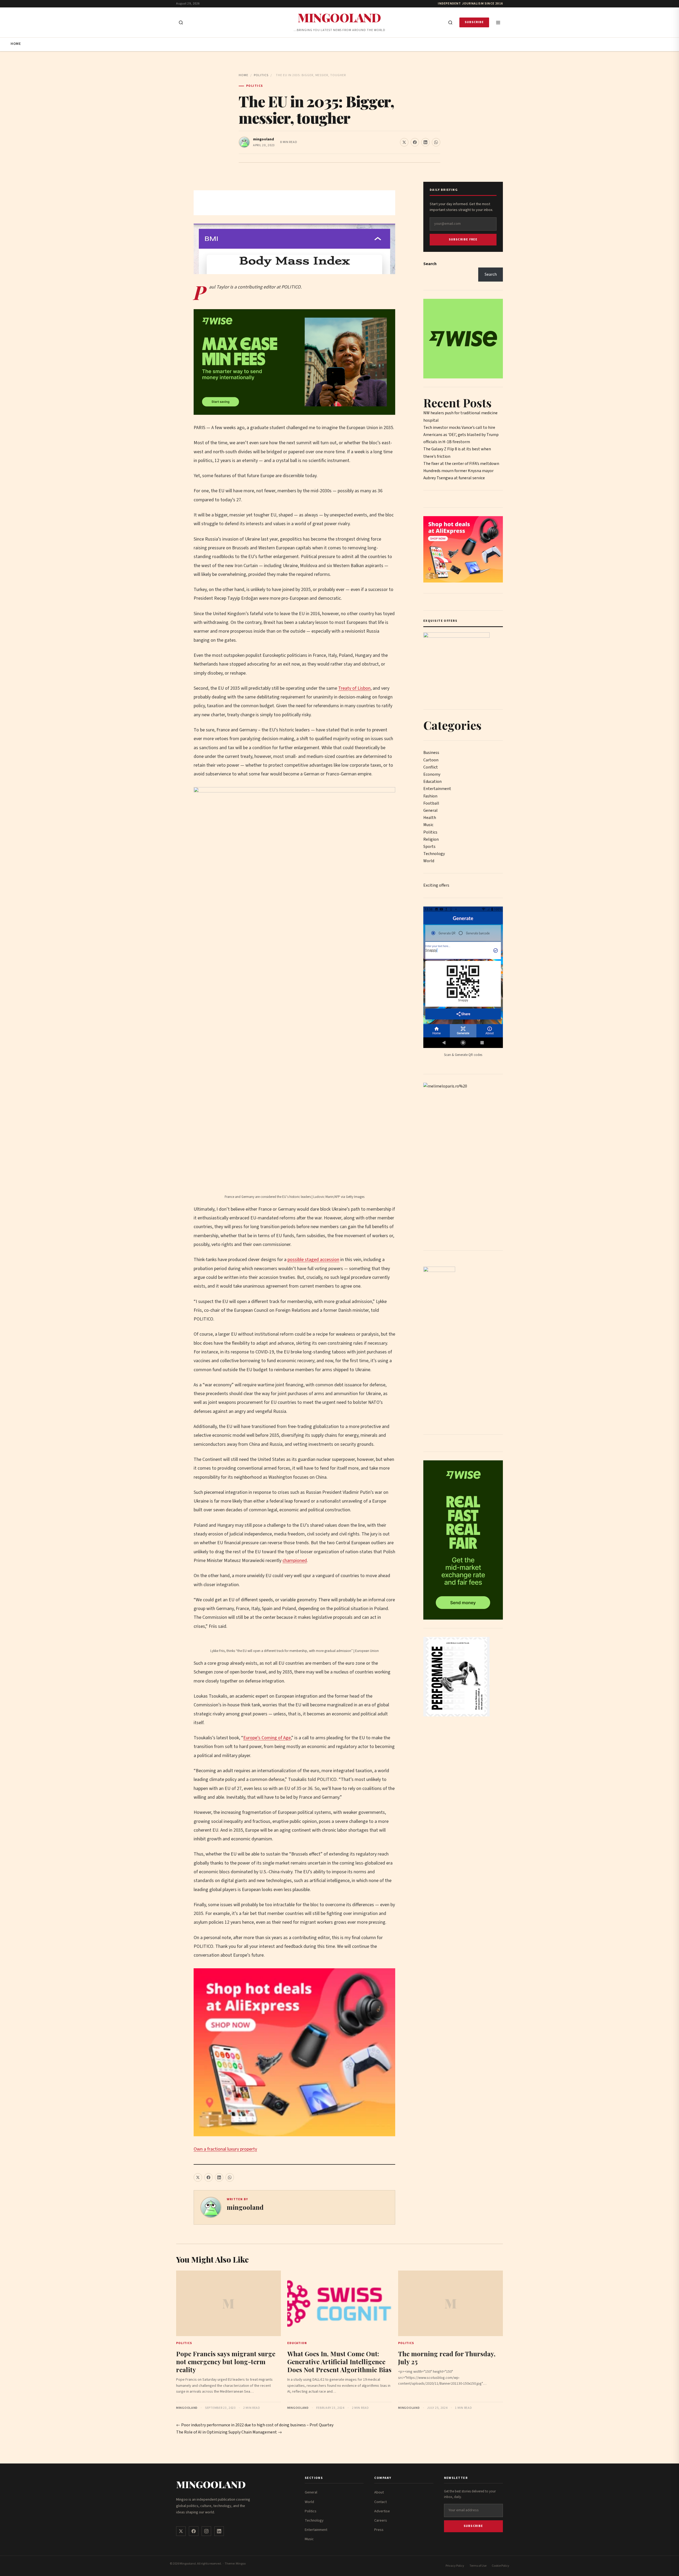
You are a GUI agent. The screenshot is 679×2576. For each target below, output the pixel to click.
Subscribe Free (463, 240)
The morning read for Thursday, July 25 (447, 2358)
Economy (432, 774)
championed (295, 1561)
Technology (434, 854)
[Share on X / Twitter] (404, 142)
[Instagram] (206, 2531)
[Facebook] (194, 2531)
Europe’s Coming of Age (267, 1738)
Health (430, 818)
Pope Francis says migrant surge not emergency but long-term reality (226, 2362)
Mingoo (241, 2564)
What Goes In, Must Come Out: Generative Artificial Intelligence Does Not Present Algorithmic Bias (339, 2362)
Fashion (430, 796)
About (379, 2492)
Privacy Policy (455, 2566)
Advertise (382, 2511)
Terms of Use (478, 2566)
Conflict (431, 767)
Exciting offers (436, 885)
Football (431, 803)
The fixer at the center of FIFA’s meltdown (461, 464)
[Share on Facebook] (415, 142)
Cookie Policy (500, 2566)
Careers (381, 2521)
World (429, 861)
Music (428, 825)
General (430, 810)
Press (379, 2530)
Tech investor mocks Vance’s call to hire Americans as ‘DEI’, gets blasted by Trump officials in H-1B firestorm (461, 435)
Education (432, 782)
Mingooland (339, 17)
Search (430, 264)
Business (431, 753)
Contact (380, 2502)
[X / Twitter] (181, 2531)
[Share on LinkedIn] (425, 142)
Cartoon (431, 760)
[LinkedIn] (219, 2531)
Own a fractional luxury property (225, 2149)
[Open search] (181, 23)
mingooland (264, 139)
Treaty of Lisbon (354, 688)
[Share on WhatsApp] (436, 142)
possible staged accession (313, 1260)
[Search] (450, 23)
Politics (261, 75)
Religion (431, 839)
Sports (429, 847)
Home (16, 44)
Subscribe (474, 22)
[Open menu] (498, 23)
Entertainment (437, 789)
